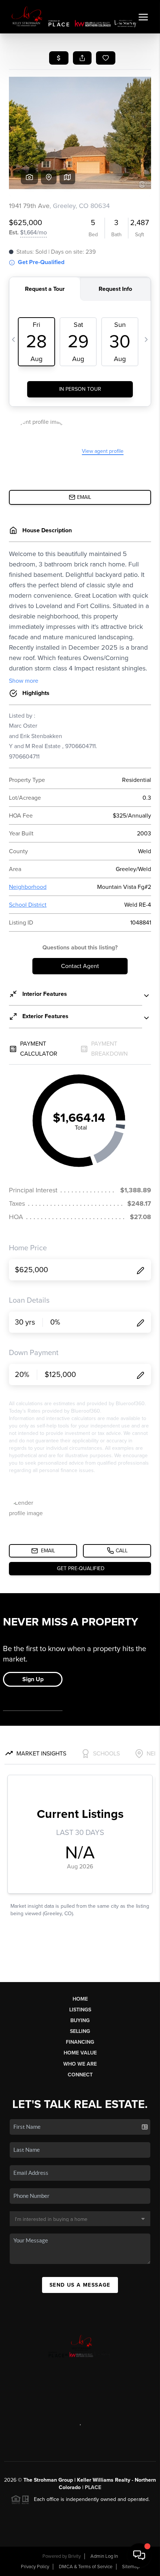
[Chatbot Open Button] (139, 2555)
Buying (80, 2020)
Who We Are (80, 2064)
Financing (80, 2042)
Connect (80, 2075)
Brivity (74, 2556)
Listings (80, 2010)
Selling (80, 2031)
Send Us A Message (80, 2285)
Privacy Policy (35, 2567)
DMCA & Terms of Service (86, 2567)
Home (80, 1999)
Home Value (80, 2053)
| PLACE (91, 2487)
